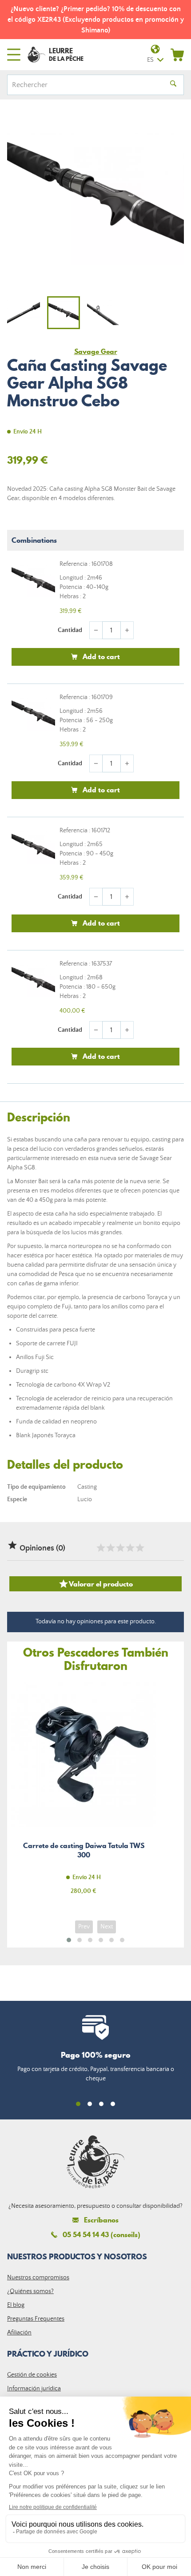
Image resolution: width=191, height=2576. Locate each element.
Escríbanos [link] (101, 2220)
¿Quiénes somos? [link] (30, 2291)
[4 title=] (130, 1548)
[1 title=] (100, 1548)
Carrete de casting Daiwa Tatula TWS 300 (84, 1793)
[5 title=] (139, 1548)
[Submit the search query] (173, 85)
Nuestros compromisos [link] (38, 2278)
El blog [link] (16, 2305)
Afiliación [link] (19, 2333)
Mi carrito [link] (177, 55)
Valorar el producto (95, 1584)
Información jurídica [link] (34, 2389)
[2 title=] (110, 1548)
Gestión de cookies (32, 2375)
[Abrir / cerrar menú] (14, 55)
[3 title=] (120, 1548)
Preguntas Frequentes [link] (36, 2319)
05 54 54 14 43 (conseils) (101, 2234)
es (150, 60)
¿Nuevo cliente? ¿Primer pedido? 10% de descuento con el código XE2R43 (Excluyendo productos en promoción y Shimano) (96, 20)
